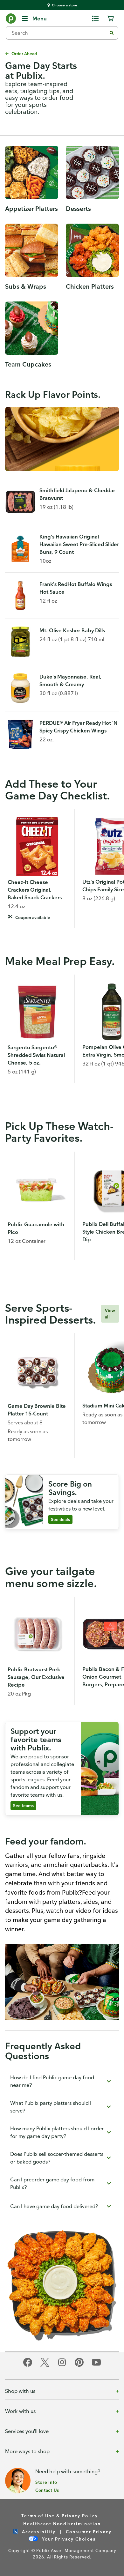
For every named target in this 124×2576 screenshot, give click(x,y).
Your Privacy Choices (68, 2539)
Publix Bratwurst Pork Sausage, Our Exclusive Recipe (36, 1677)
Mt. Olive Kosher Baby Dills (72, 630)
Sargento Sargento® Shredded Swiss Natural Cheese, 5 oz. (36, 1055)
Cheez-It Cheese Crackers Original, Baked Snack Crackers (35, 890)
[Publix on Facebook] (28, 2366)
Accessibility (38, 2531)
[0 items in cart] (111, 19)
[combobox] (59, 33)
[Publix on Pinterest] (79, 2366)
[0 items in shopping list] (95, 19)
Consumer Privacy (89, 2531)
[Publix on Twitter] (45, 2366)
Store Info (46, 2482)
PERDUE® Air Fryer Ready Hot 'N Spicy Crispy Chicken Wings (79, 727)
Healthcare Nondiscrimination (62, 2524)
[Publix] (11, 20)
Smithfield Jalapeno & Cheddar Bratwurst (77, 494)
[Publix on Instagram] (62, 2366)
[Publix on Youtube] (96, 2366)
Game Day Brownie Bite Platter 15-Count (37, 1410)
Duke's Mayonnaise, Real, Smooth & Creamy (70, 680)
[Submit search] (112, 33)
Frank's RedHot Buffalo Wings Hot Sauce (76, 588)
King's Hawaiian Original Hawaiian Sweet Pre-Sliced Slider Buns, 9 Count (79, 544)
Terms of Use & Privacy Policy (60, 2516)
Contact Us (47, 2490)
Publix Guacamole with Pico (36, 1228)
